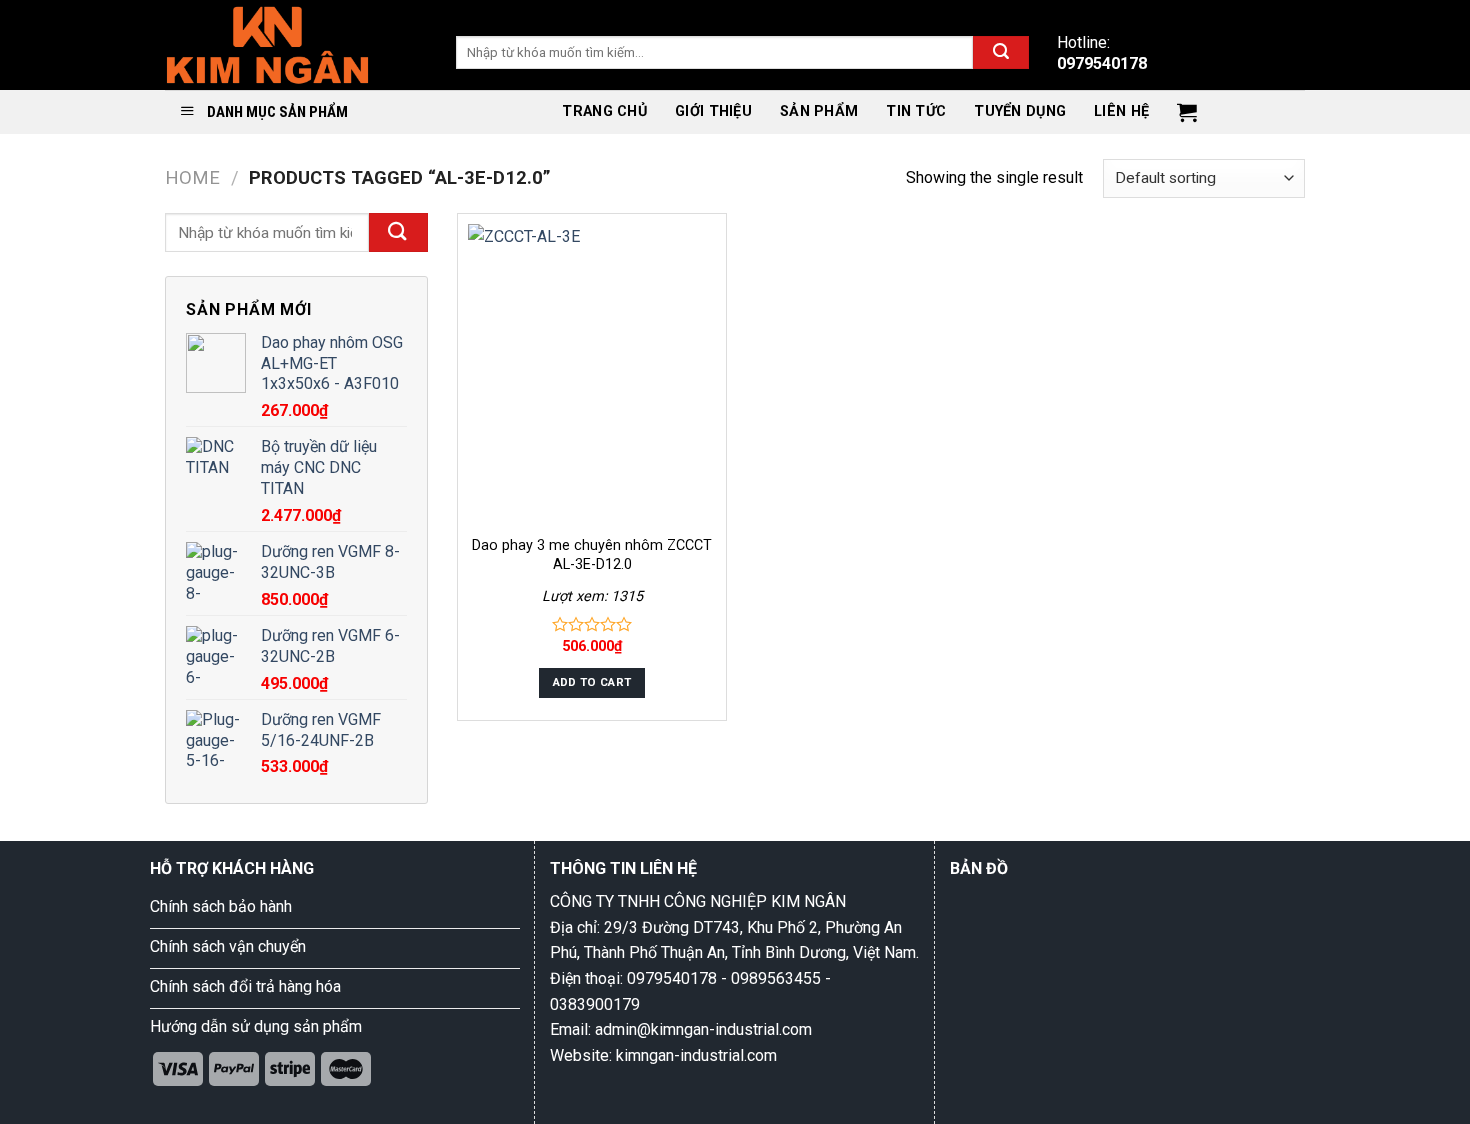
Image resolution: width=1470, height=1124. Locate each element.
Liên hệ (1121, 111)
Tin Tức (916, 111)
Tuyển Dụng (1020, 111)
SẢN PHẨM (819, 111)
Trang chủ (604, 111)
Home (192, 177)
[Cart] (1187, 112)
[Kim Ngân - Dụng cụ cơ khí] (267, 44)
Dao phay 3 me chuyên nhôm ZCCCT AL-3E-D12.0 (592, 555)
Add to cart (592, 682)
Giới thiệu (713, 111)
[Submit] (1001, 53)
